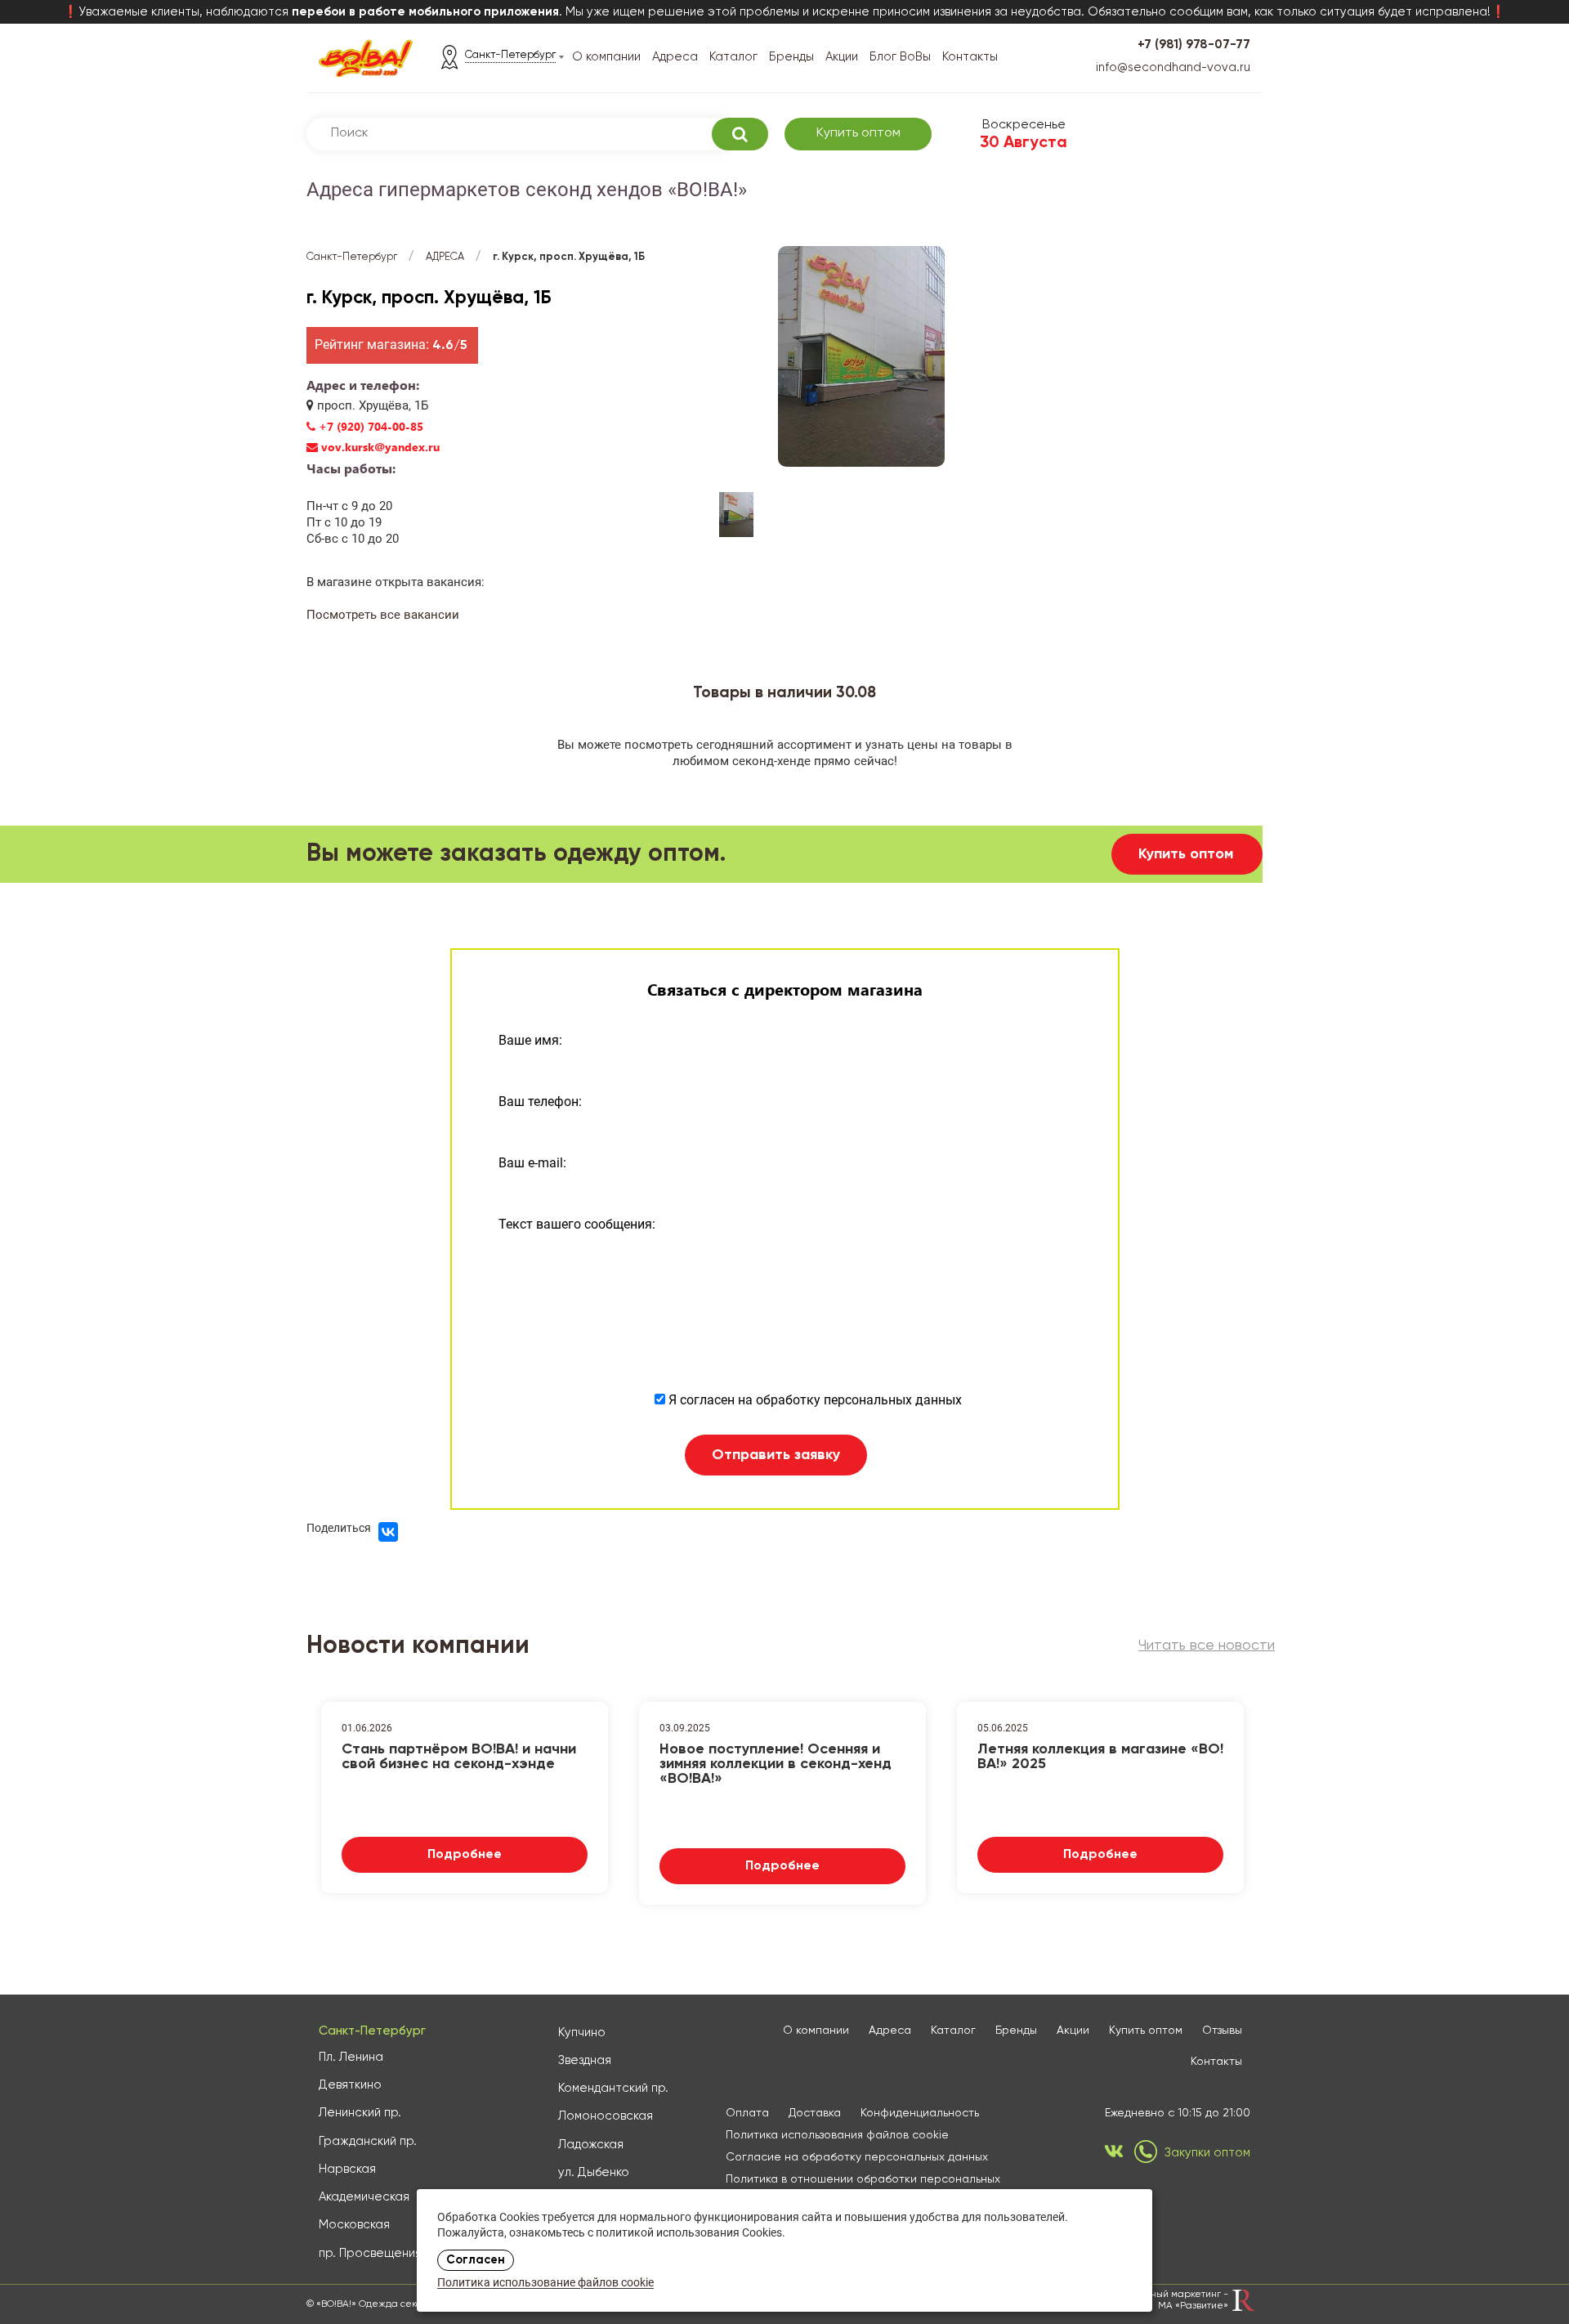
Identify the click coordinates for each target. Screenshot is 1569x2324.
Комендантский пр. (613, 2088)
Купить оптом (858, 133)
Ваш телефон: (540, 1102)
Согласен (476, 2260)
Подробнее (465, 1855)
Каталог (733, 57)
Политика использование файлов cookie (545, 2284)
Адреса (675, 57)
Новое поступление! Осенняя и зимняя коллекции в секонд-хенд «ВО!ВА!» (776, 1762)
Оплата (747, 2113)
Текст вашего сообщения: (577, 1224)
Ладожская (591, 2145)
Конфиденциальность (920, 2113)
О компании (606, 57)
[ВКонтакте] (388, 1532)
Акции (842, 57)
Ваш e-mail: (532, 1163)
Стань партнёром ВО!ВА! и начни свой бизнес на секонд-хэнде (459, 1757)
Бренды (791, 57)
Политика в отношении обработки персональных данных (863, 2186)
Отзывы (1222, 2031)
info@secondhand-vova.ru (1173, 67)
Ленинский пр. (360, 2113)
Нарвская (347, 2169)
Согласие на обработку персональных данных (857, 2157)
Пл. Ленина (351, 2057)
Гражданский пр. (368, 2141)
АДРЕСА (445, 257)
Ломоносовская (606, 2116)
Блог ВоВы (900, 57)
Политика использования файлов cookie (837, 2135)
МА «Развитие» (1193, 2306)
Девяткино (350, 2085)
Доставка (815, 2113)
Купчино (582, 2033)
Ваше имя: (530, 1040)
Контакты (970, 57)
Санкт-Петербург (352, 257)
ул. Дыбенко (594, 2172)
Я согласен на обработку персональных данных (814, 1400)
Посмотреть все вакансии (383, 615)
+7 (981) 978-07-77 (1194, 45)
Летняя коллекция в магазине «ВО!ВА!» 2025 (1100, 1757)
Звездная (585, 2060)
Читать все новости (1207, 1646)
